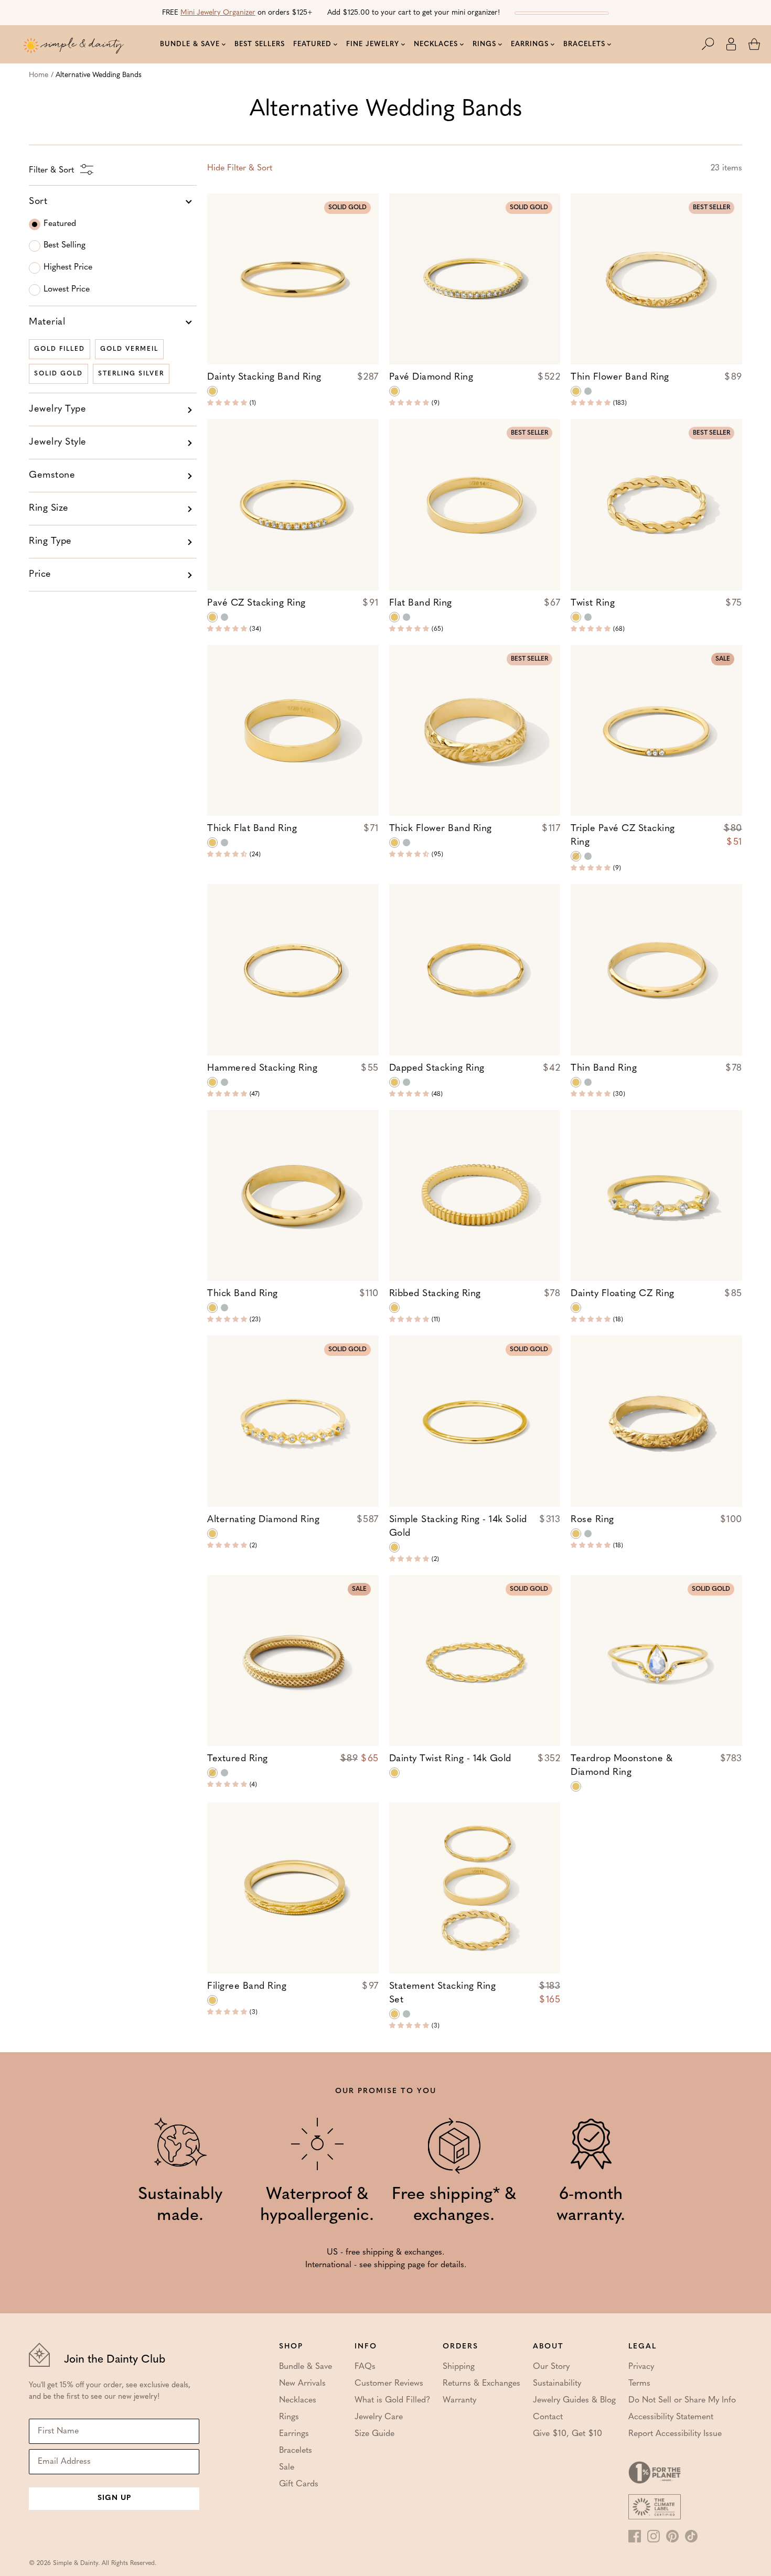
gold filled (60, 349)
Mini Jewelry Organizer (218, 13)
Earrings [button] (530, 44)
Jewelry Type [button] (57, 409)
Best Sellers (260, 44)
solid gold (58, 374)
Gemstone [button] (52, 476)
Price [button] (40, 575)
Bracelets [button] (584, 44)
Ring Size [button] (49, 509)
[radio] (212, 391)
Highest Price (68, 267)
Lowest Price (67, 289)
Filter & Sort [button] (240, 168)
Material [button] (47, 322)
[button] (713, 44)
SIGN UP (114, 2498)
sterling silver (131, 374)
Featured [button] (312, 44)
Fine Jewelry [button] (373, 44)
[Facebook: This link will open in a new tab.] (635, 2536)
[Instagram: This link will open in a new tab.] (654, 2536)
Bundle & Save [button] (190, 44)
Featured (60, 224)
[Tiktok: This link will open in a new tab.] (691, 2536)
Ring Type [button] (50, 542)
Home (39, 75)
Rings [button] (484, 44)
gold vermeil (129, 349)
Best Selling (65, 245)
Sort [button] (38, 202)
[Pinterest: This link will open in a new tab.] (672, 2536)
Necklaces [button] (436, 44)
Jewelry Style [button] (58, 443)
